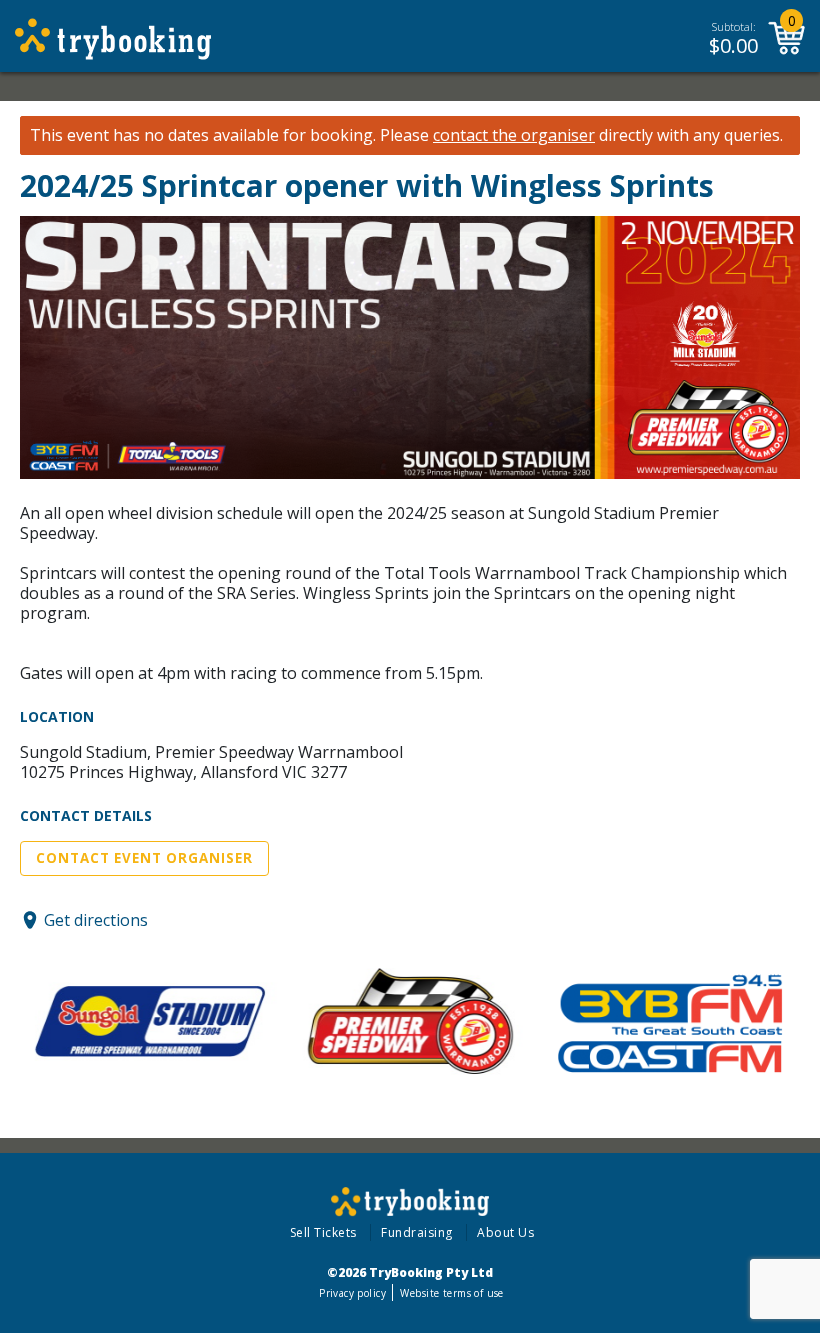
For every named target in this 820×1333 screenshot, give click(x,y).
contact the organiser (514, 135)
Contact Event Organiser (144, 858)
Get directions (96, 920)
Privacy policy (352, 1293)
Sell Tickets (323, 1232)
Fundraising (417, 1232)
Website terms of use (451, 1293)
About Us (505, 1232)
